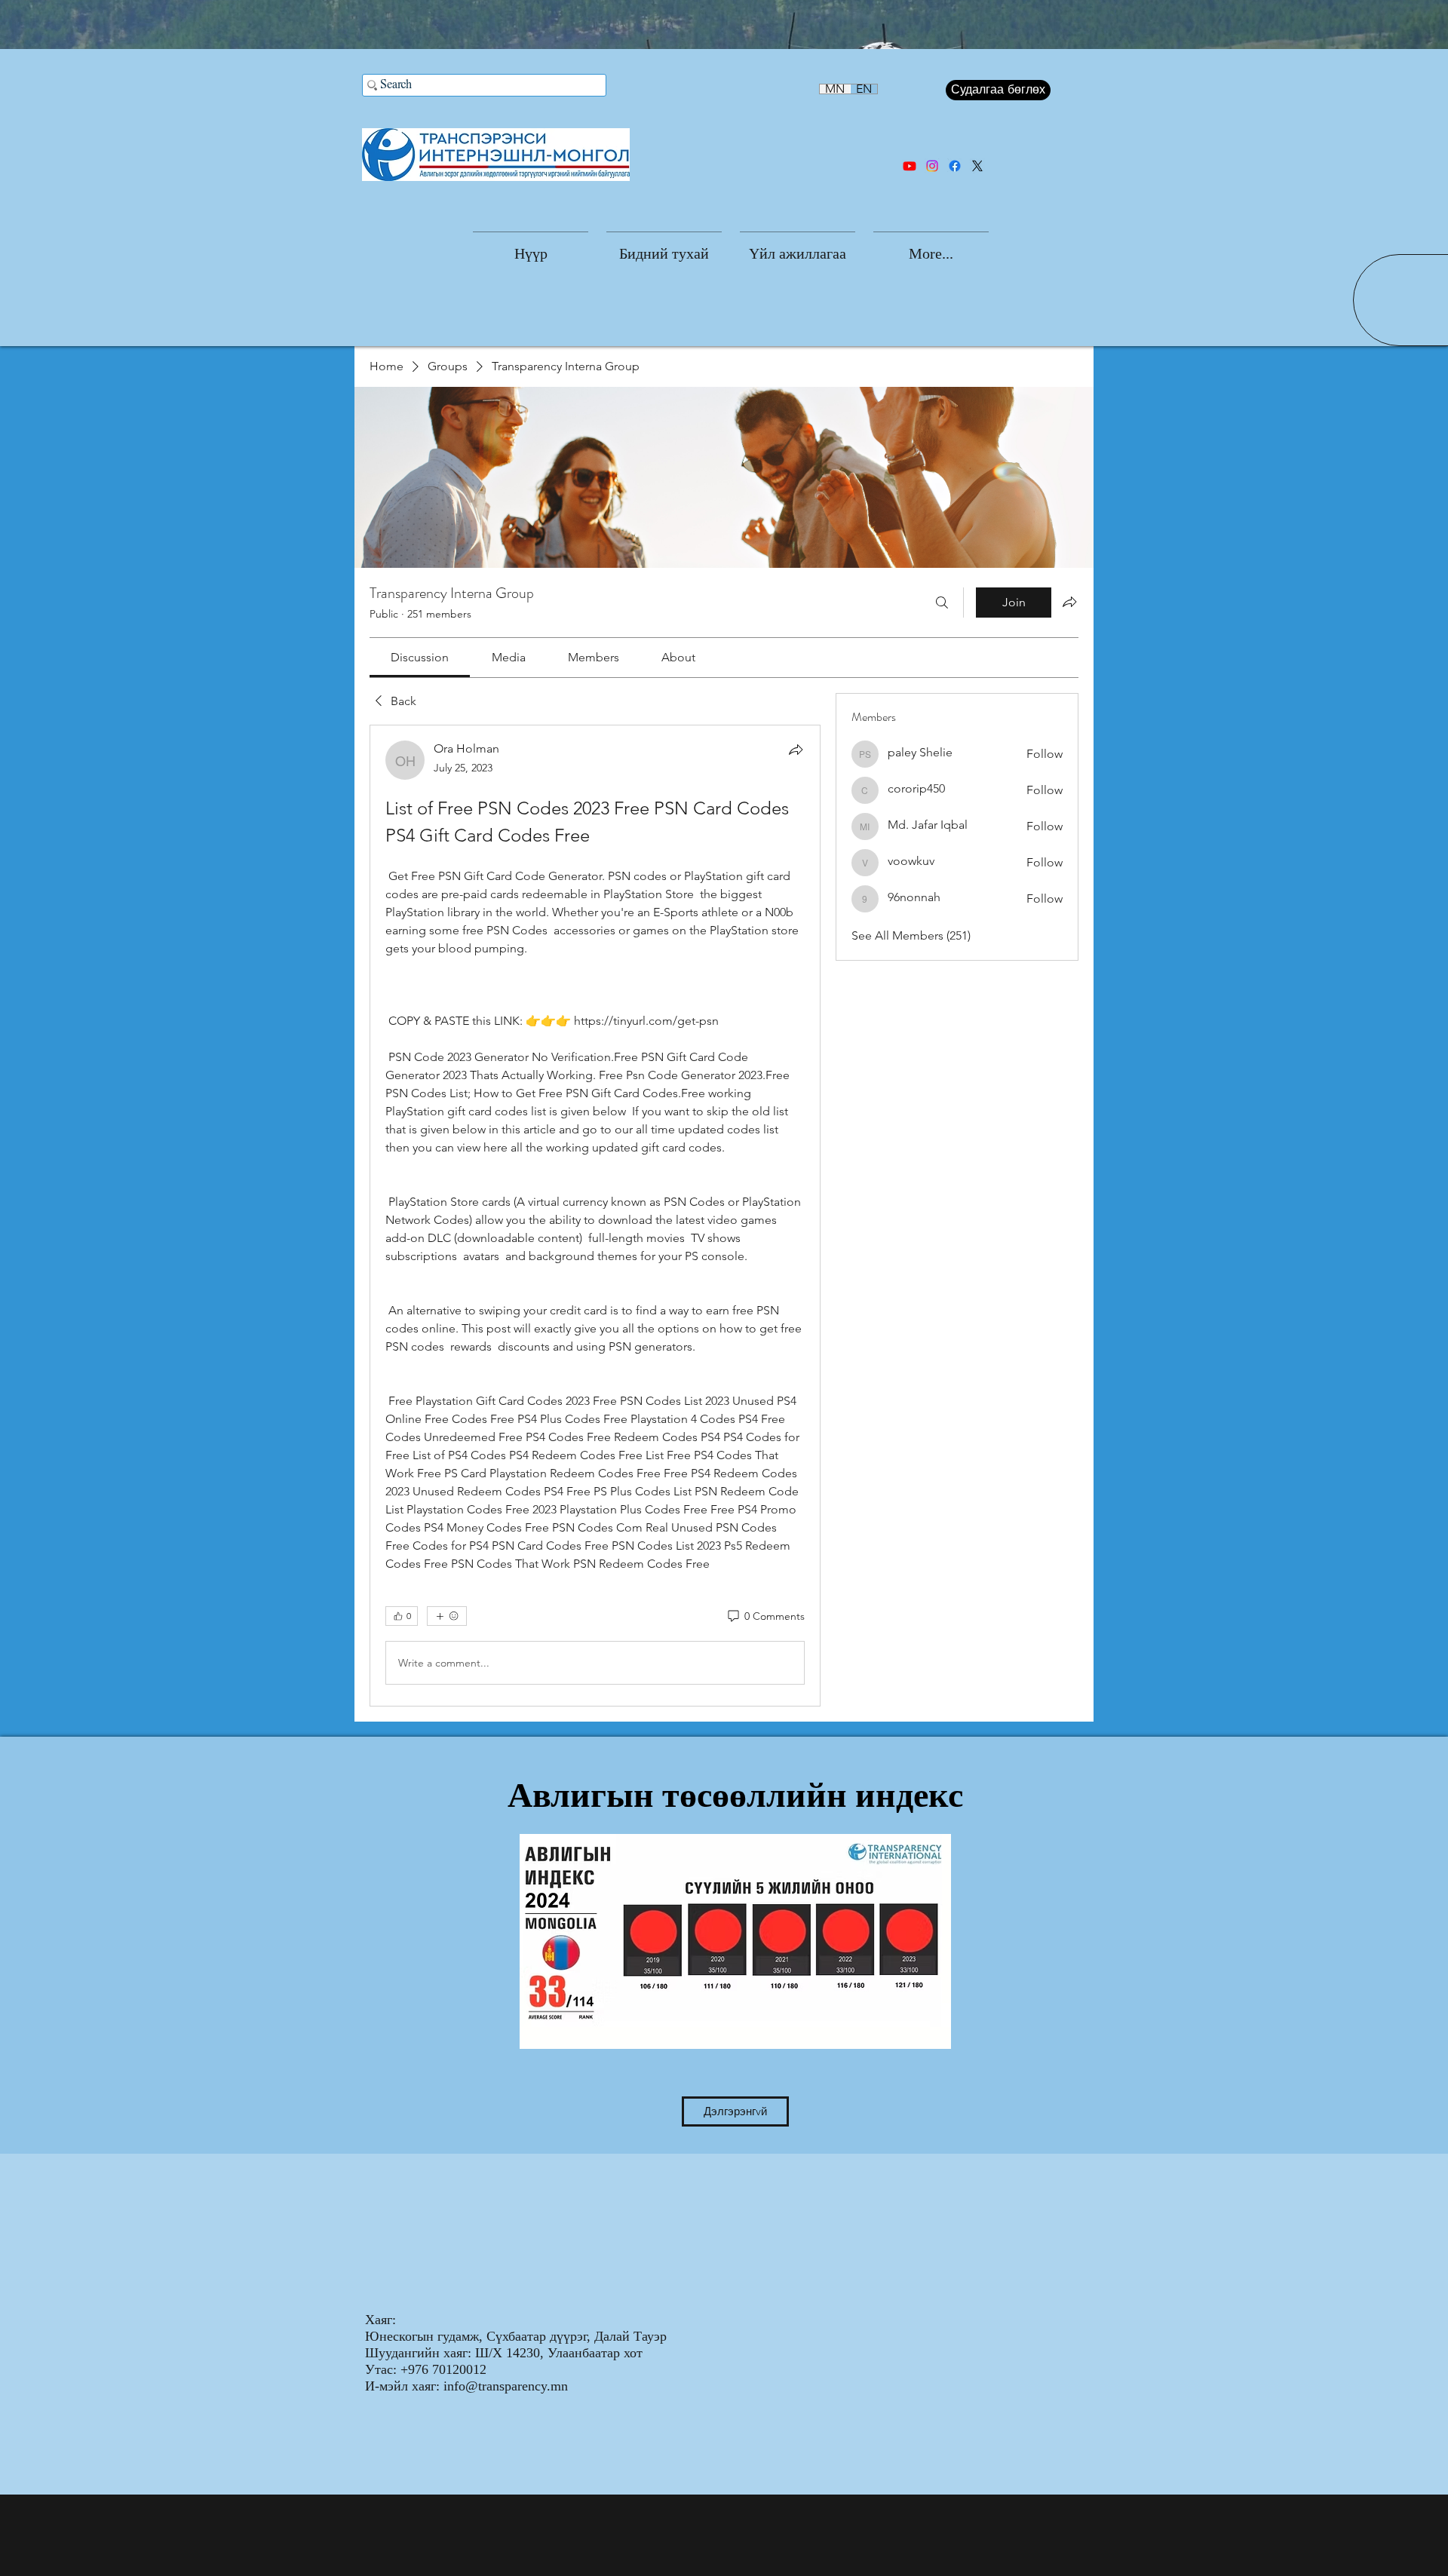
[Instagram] (932, 166)
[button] (664, 247)
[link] (420, 657)
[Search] (942, 603)
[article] (595, 1216)
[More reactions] (447, 1616)
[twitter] (977, 166)
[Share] (796, 750)
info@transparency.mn (506, 2386)
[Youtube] (910, 166)
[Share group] (1069, 602)
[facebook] (955, 166)
